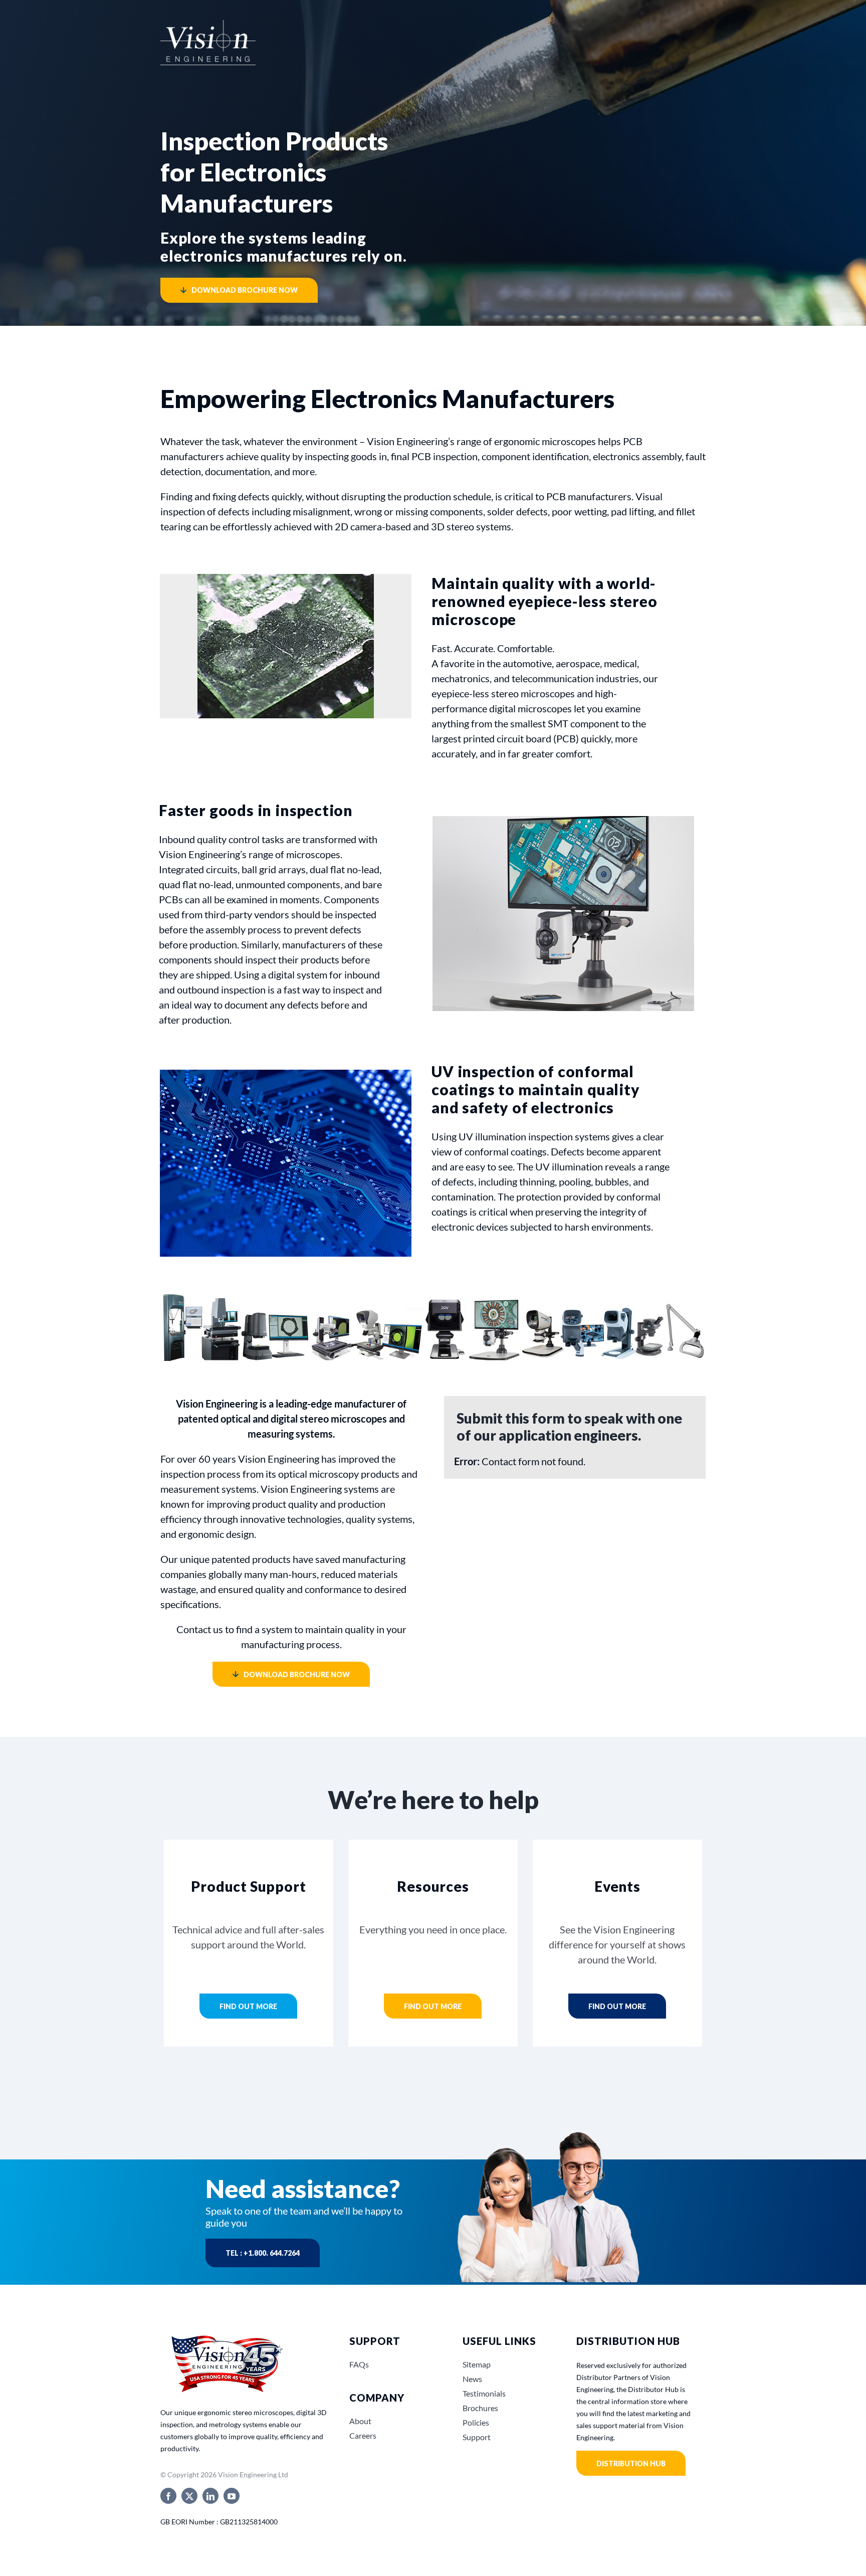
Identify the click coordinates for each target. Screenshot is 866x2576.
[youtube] (232, 2496)
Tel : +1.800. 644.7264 (263, 2253)
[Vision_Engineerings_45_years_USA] (226, 2336)
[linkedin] (210, 2496)
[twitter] (189, 2496)
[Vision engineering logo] (208, 30)
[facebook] (168, 2496)
